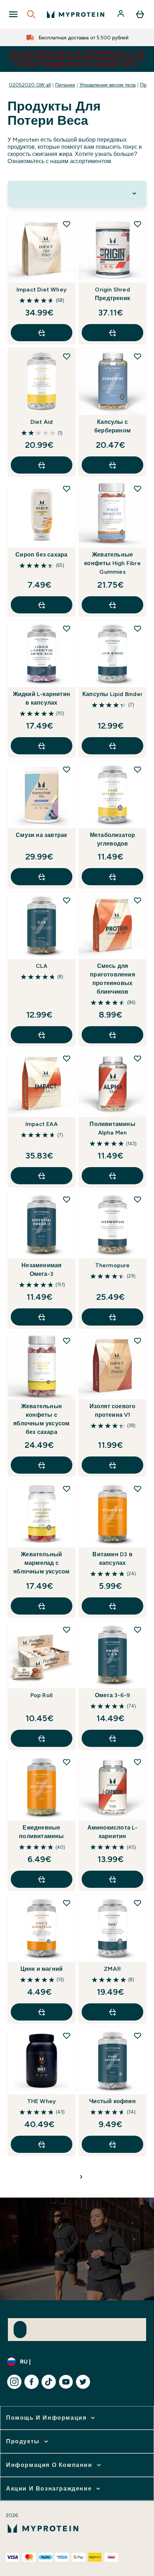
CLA (42, 966)
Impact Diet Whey (42, 290)
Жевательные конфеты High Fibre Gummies (112, 563)
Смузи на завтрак (41, 835)
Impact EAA (42, 1124)
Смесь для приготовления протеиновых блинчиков (112, 979)
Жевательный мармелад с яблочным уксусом (41, 1563)
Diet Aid (42, 422)
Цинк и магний (42, 1969)
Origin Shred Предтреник (112, 294)
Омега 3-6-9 (112, 1695)
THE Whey (42, 2101)
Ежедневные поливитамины (41, 1832)
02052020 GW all (30, 85)
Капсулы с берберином (112, 426)
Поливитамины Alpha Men (112, 1128)
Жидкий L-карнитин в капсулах (42, 698)
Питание (65, 85)
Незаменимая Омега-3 (41, 1270)
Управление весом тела (108, 85)
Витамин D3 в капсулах (112, 1559)
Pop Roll (42, 1695)
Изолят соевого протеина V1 (113, 1411)
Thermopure (113, 1265)
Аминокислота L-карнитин (113, 1832)
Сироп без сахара (41, 555)
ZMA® (112, 1969)
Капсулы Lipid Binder (112, 694)
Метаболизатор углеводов (113, 839)
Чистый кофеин (112, 2101)
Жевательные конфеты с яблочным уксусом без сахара (41, 1419)
